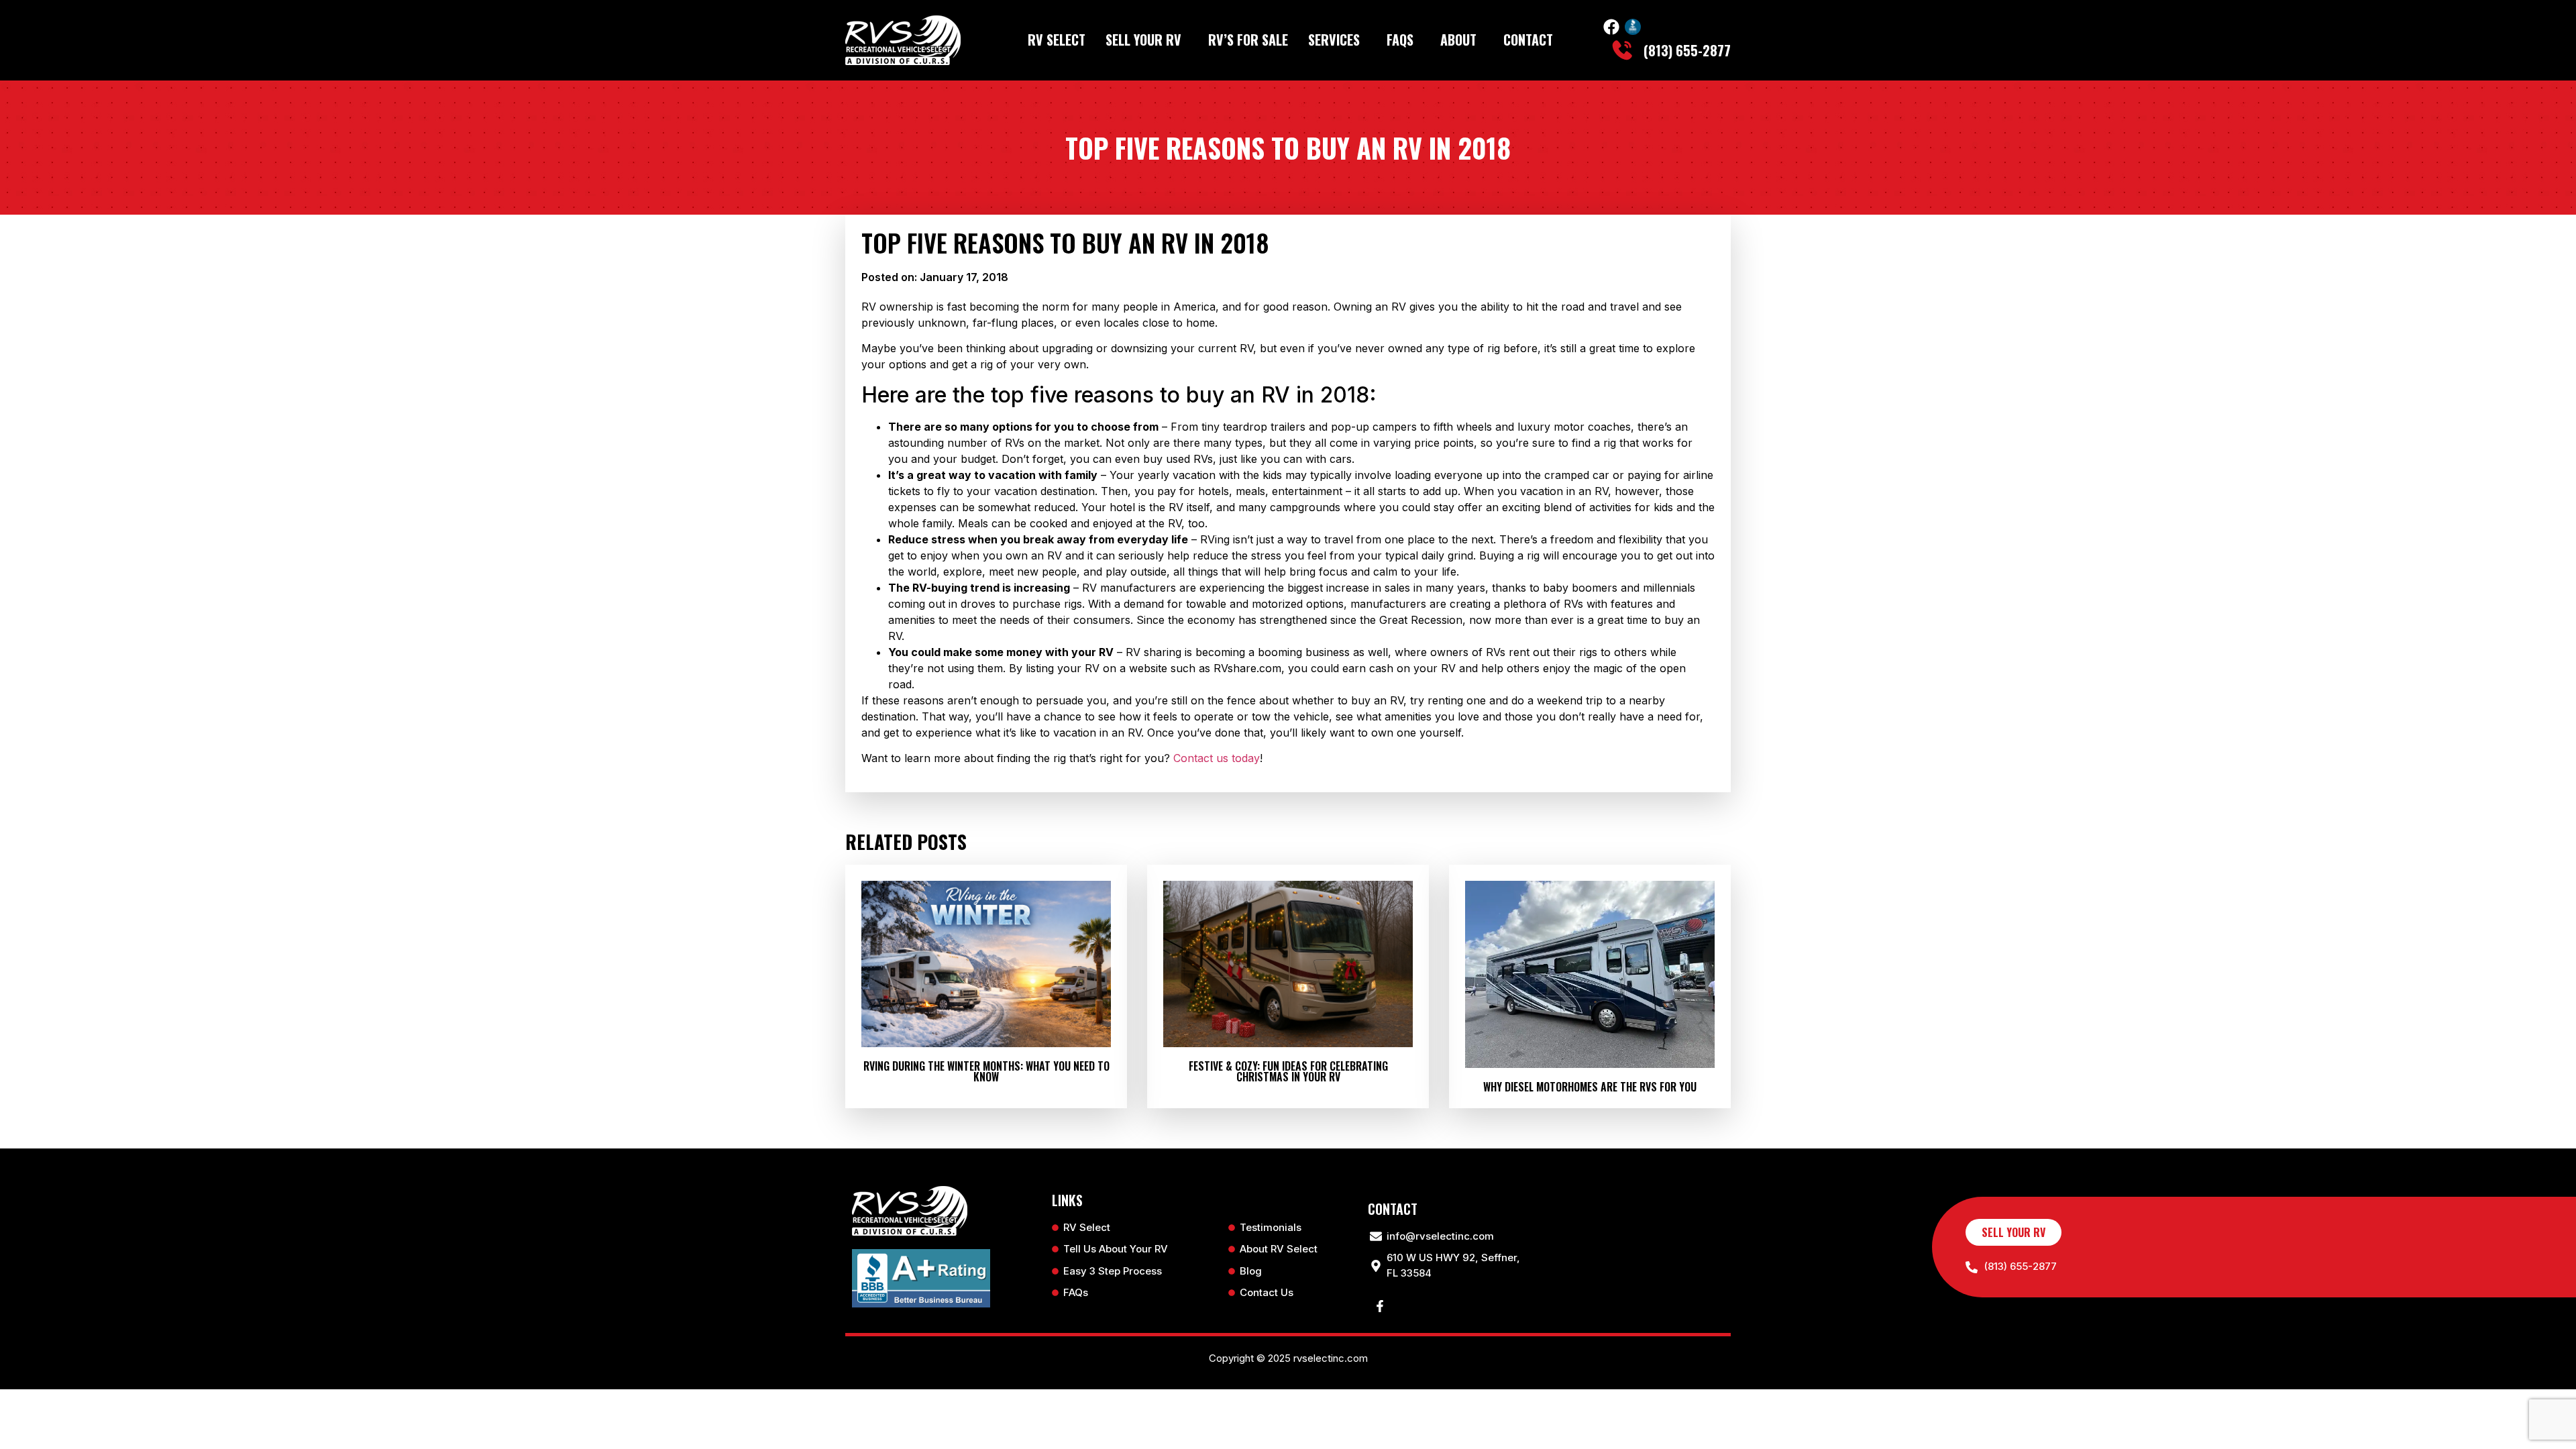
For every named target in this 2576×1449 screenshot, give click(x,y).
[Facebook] (1611, 27)
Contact (1528, 40)
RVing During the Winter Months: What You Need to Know (986, 1071)
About (1458, 40)
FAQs (1400, 40)
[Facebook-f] (1380, 1306)
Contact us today (1217, 758)
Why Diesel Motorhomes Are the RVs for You (1590, 1087)
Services (1334, 40)
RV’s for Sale (1248, 40)
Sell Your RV (1143, 40)
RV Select (1057, 40)
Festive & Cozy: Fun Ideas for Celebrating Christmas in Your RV (1288, 1071)
